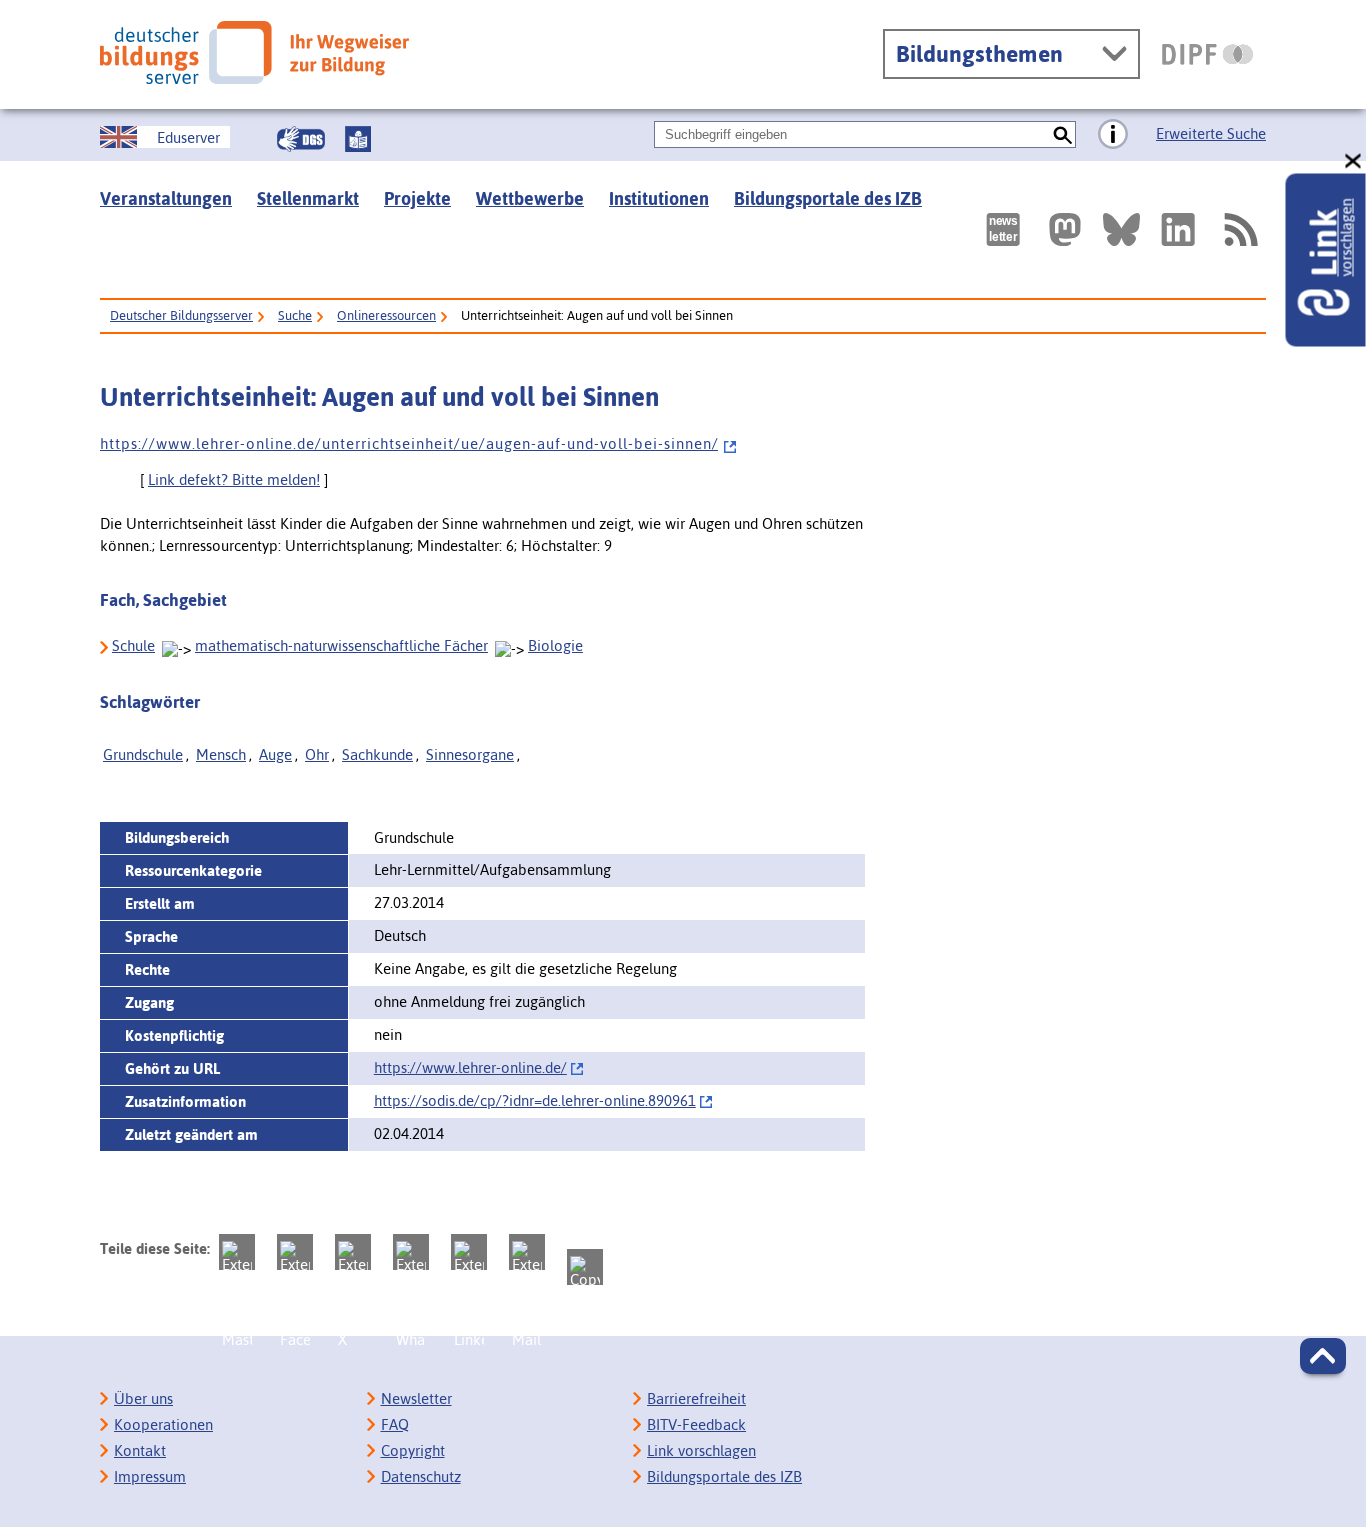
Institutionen (659, 198)
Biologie (555, 645)
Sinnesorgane (470, 754)
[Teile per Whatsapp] (411, 1252)
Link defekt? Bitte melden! (234, 479)
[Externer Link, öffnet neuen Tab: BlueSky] (1121, 229)
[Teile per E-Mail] (527, 1252)
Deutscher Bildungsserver (181, 315)
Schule (133, 645)
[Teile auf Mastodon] (237, 1252)
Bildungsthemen (979, 54)
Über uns (143, 1398)
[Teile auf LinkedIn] (469, 1252)
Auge (275, 754)
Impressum (150, 1476)
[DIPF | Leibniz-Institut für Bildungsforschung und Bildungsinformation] (1207, 54)
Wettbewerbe (530, 198)
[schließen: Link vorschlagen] (1354, 161)
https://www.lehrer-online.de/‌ (470, 1067)
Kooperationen (163, 1424)
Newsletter (416, 1398)
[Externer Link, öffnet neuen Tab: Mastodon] (1065, 229)
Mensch (221, 754)
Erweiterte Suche (1211, 133)
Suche (295, 315)
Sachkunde (377, 754)
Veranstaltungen (166, 198)
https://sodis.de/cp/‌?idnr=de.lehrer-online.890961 (535, 1100)
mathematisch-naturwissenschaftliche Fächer (341, 645)
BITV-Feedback (696, 1424)
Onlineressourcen (386, 315)
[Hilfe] (1113, 135)
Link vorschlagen (701, 1450)
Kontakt (140, 1450)
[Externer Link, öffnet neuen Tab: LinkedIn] (1178, 229)
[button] (1323, 1356)
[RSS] (1240, 229)
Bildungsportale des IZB (828, 198)
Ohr (317, 754)
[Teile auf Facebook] (295, 1252)
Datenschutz (421, 1476)
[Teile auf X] (353, 1252)
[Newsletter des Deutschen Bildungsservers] (1003, 229)
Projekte (417, 198)
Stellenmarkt (308, 198)
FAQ (395, 1424)
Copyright (413, 1450)
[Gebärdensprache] (301, 139)
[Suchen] (1062, 134)
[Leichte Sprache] (358, 139)
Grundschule (143, 754)
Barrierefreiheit (696, 1398)
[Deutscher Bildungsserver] (254, 52)
